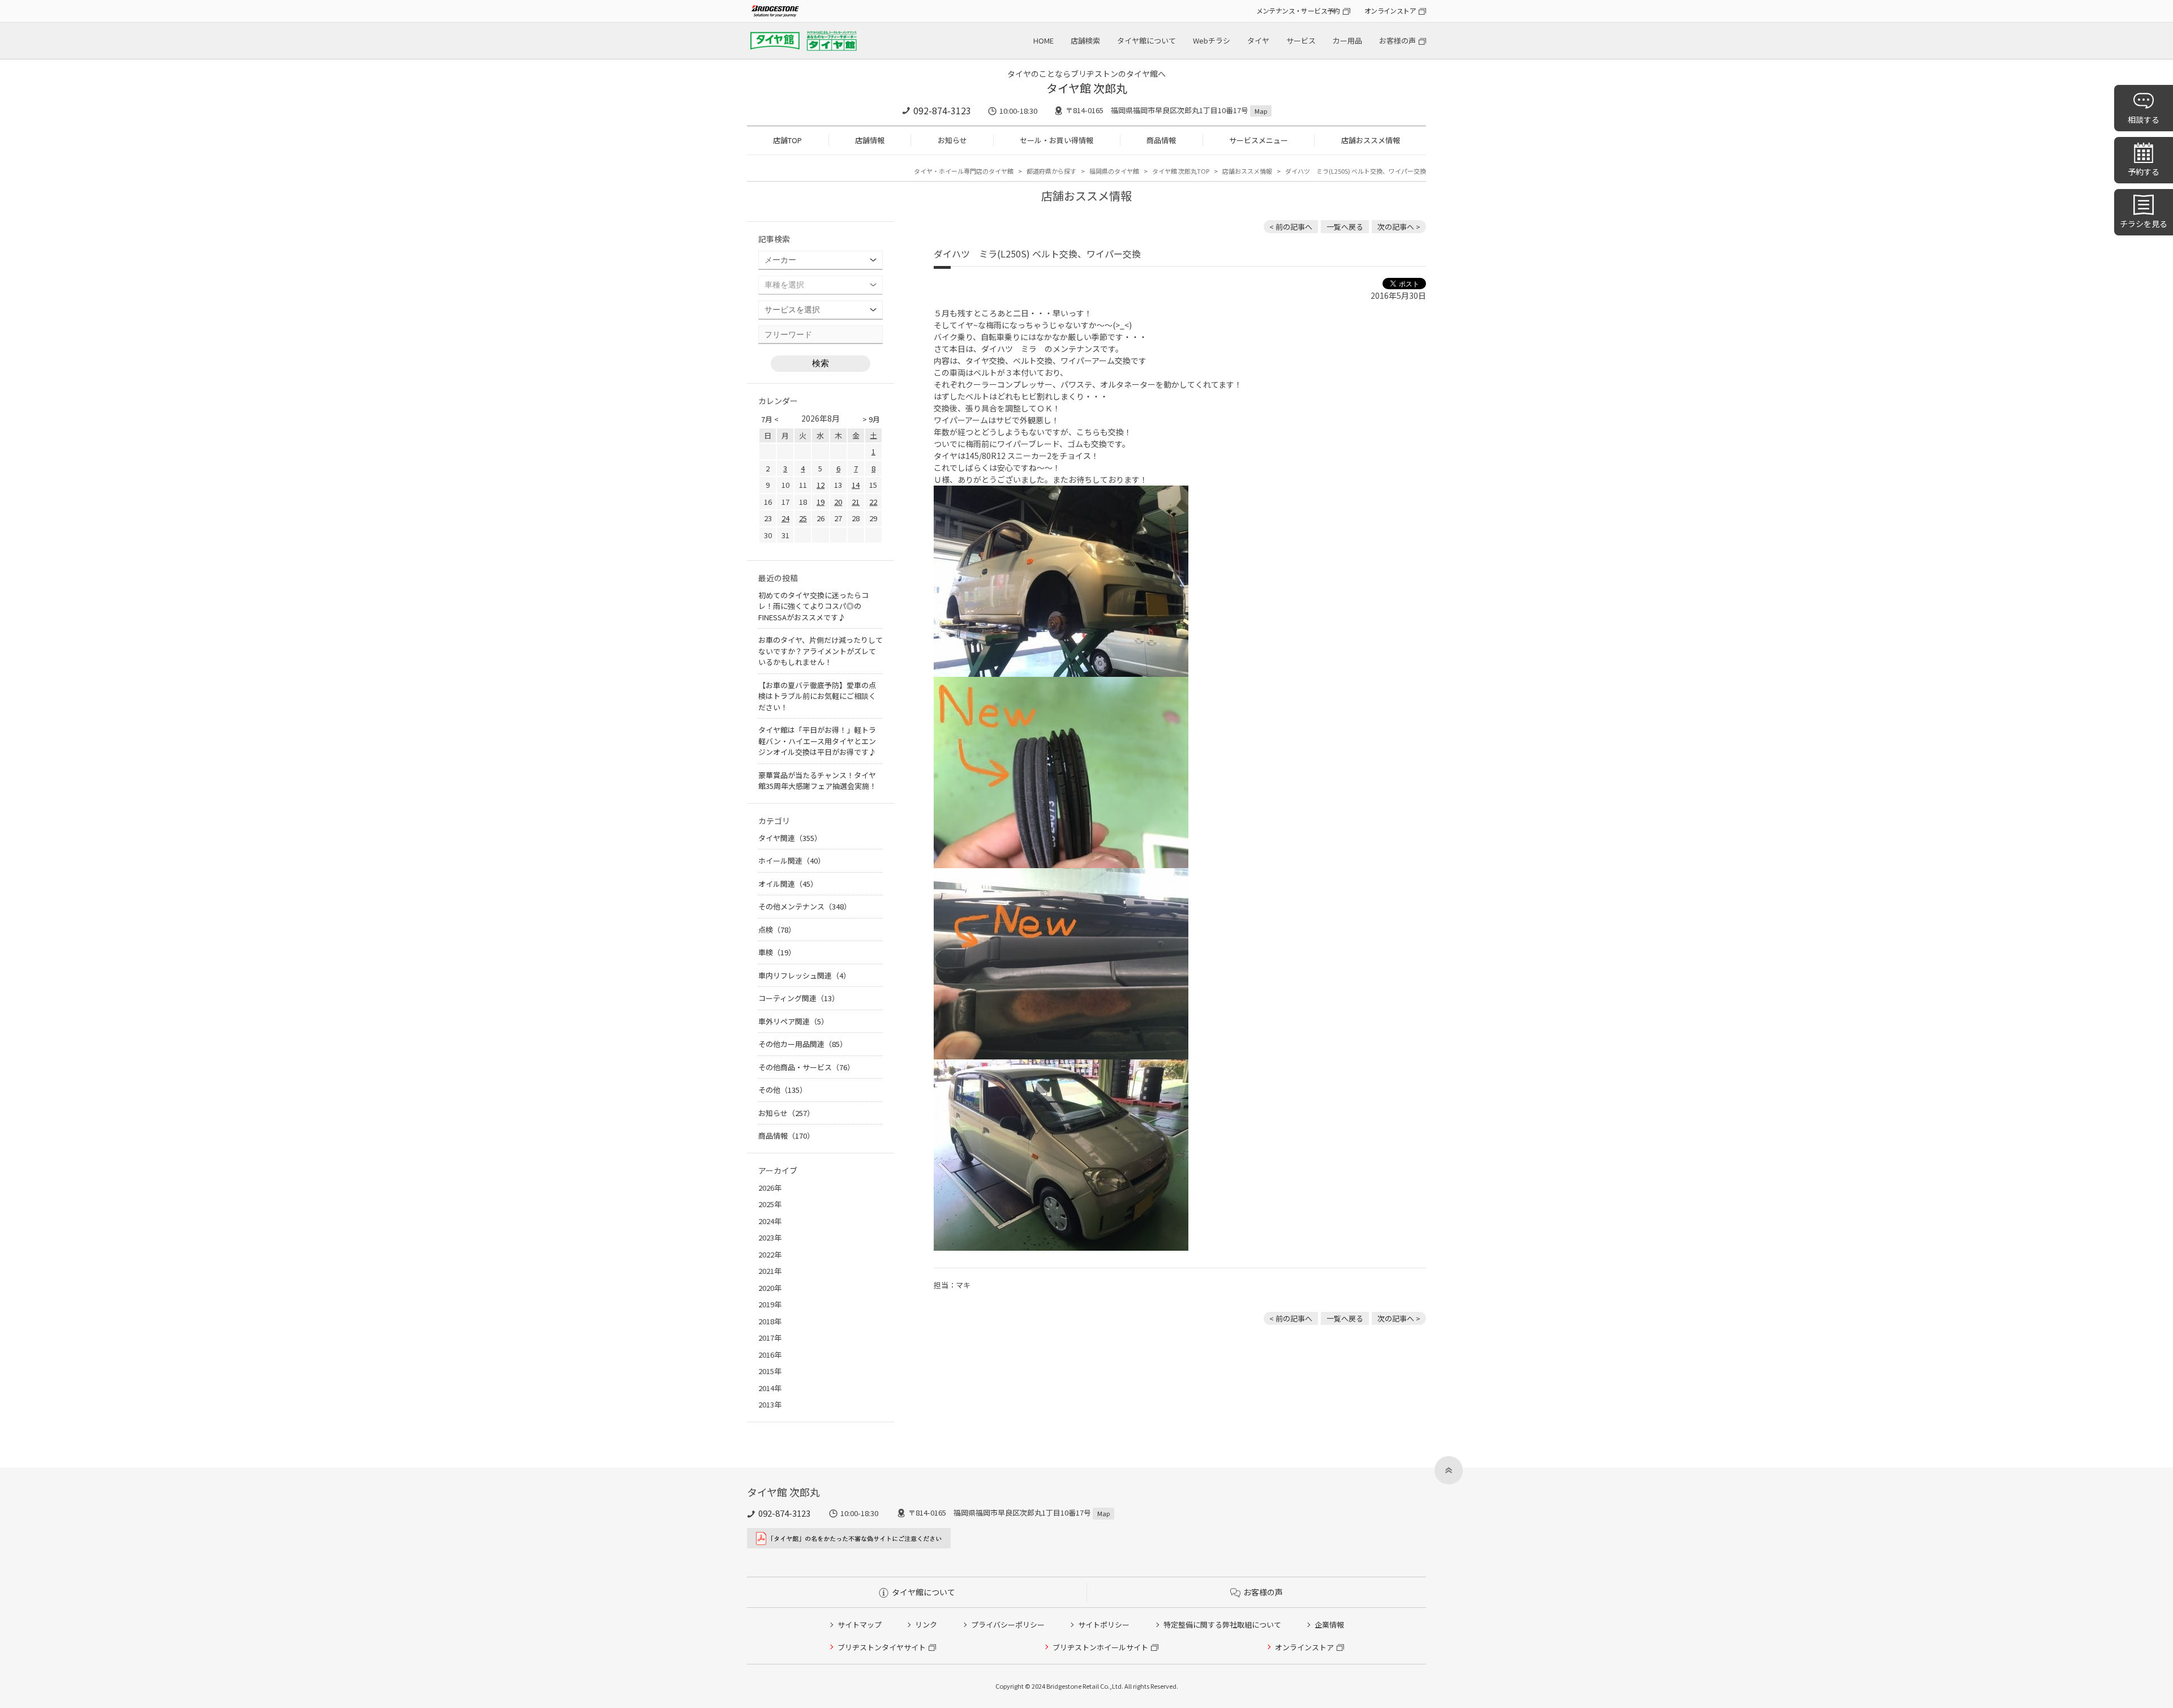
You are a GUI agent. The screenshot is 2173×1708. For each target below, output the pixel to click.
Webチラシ (1212, 40)
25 (803, 518)
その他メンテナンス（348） (805, 906)
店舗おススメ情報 (1371, 140)
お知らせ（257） (786, 1113)
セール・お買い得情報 (1057, 140)
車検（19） (777, 952)
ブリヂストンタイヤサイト (882, 1647)
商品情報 (1161, 140)
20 (838, 502)
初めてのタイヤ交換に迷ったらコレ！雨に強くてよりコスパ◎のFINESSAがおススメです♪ (813, 606)
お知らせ (952, 140)
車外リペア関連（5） (793, 1021)
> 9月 (871, 419)
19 (821, 502)
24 (785, 518)
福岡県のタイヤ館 (1114, 171)
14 (856, 485)
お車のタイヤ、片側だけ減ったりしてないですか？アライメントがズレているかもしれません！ (821, 651)
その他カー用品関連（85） (803, 1044)
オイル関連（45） (788, 884)
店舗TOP (787, 140)
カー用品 (1347, 40)
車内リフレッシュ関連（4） (804, 975)
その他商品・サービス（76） (806, 1067)
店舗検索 (1085, 40)
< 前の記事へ (1291, 227)
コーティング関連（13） (799, 998)
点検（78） (777, 930)
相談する (2144, 119)
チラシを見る (2144, 224)
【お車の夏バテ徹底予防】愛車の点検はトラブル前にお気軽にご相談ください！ (817, 696)
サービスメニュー (1259, 140)
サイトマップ (860, 1625)
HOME (1043, 40)
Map (1261, 111)
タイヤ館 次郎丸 (1087, 88)
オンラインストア (1390, 10)
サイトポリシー (1104, 1625)
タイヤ (1258, 40)
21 (856, 502)
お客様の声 (1397, 40)
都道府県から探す (1051, 171)
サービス (1301, 40)
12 (821, 485)
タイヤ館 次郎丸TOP (1181, 171)
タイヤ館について (1146, 40)
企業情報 (1329, 1625)
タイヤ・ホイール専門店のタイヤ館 (964, 171)
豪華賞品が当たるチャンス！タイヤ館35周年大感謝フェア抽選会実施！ (817, 781)
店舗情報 (870, 140)
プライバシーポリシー (1008, 1625)
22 (873, 502)
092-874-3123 (942, 110)
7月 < (770, 419)
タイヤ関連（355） (790, 838)
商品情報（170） (786, 1136)
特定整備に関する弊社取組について (1222, 1625)
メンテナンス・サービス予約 (1298, 10)
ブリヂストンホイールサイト (1100, 1647)
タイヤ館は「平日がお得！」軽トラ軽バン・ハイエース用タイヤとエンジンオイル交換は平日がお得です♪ (817, 741)
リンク (926, 1625)
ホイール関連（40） (792, 861)
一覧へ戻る (1345, 227)
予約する (2144, 171)
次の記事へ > (1399, 227)
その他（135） (783, 1090)
